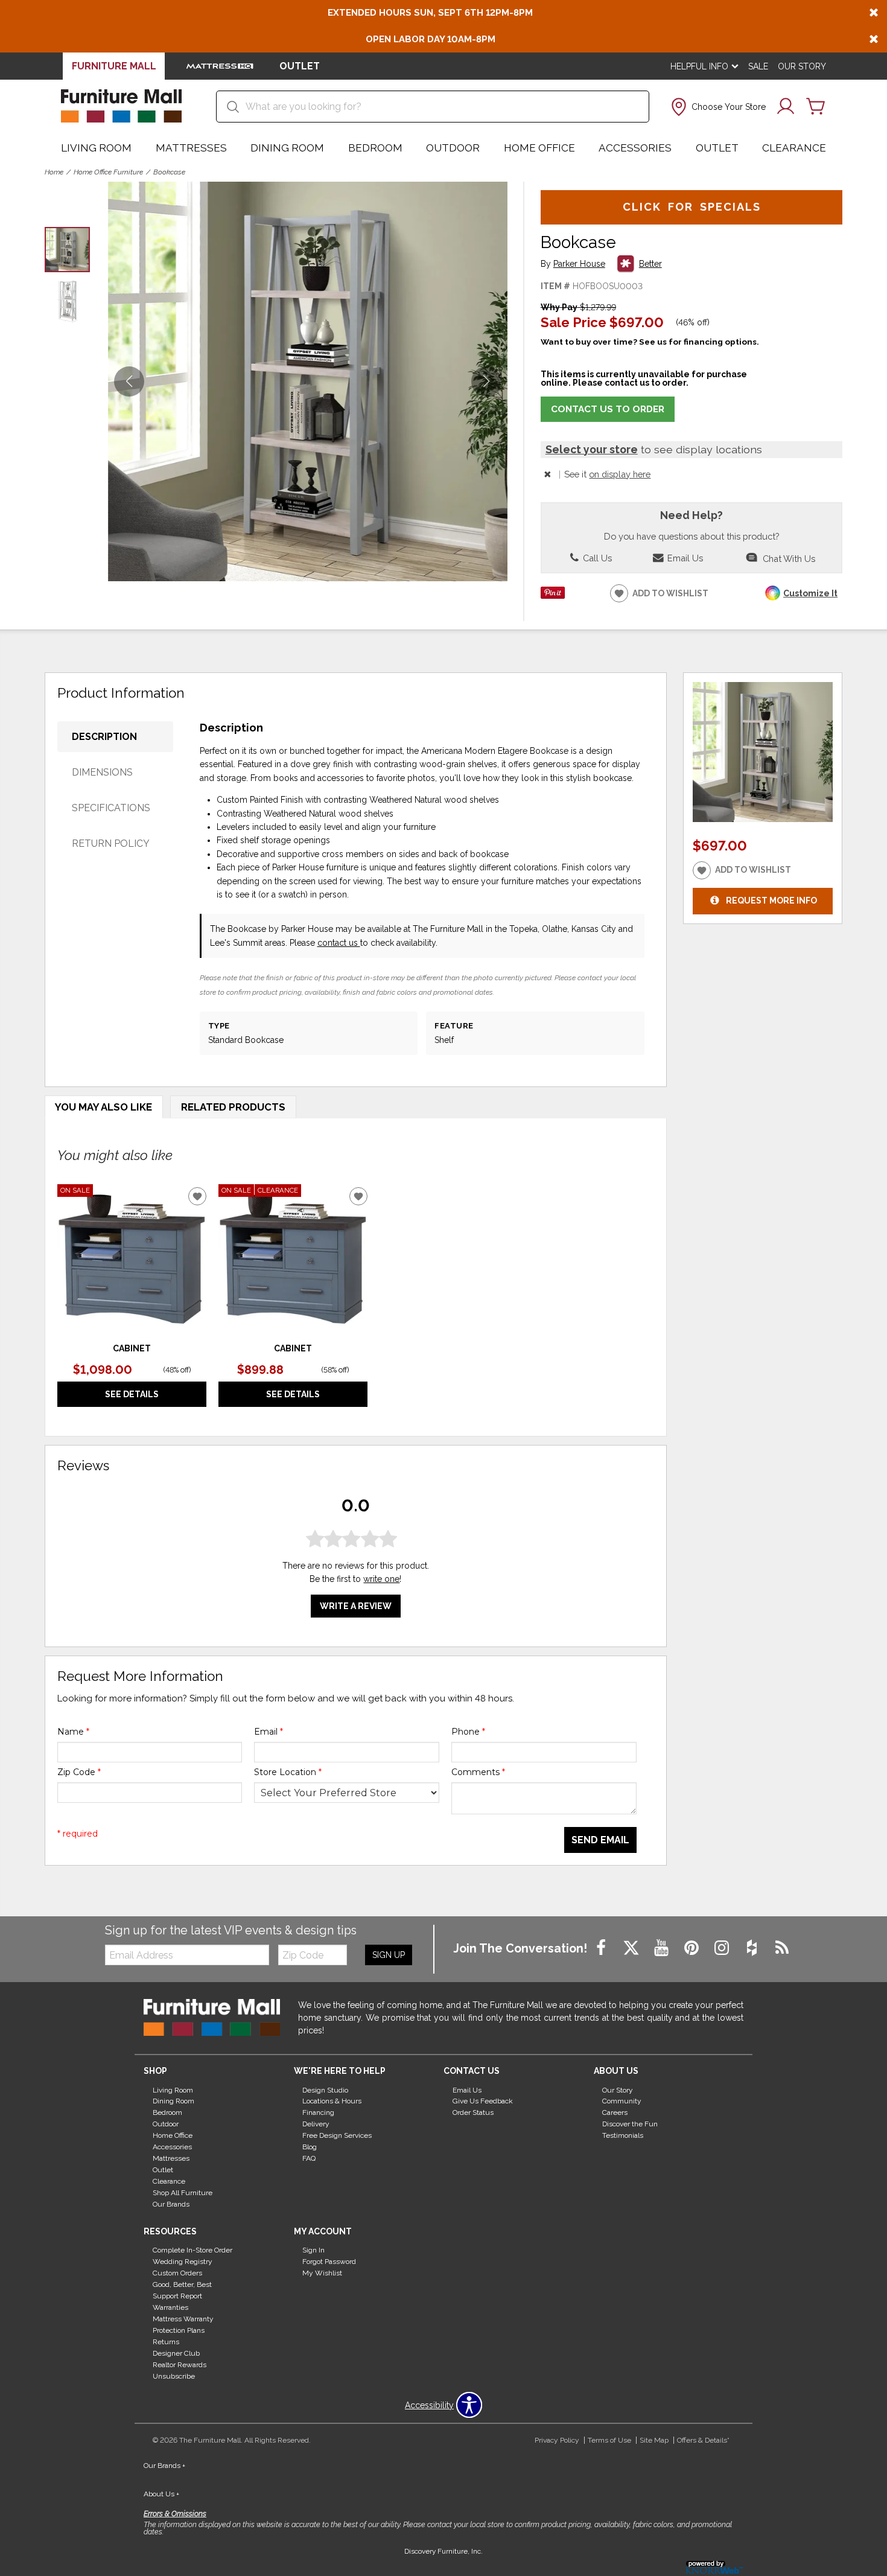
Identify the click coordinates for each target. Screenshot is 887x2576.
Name (73, 1732)
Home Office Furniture (108, 172)
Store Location (288, 1772)
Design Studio (325, 2090)
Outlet (717, 148)
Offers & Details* (703, 2440)
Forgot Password (329, 2262)
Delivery (316, 2124)
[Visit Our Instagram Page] (723, 1948)
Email (269, 1732)
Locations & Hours (332, 2101)
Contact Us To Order (608, 409)
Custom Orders (177, 2273)
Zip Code (79, 1772)
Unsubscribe (174, 2376)
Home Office (539, 148)
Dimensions (102, 772)
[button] (717, 107)
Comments (478, 1772)
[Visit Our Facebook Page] (602, 1948)
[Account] (786, 107)
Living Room (96, 148)
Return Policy (111, 843)
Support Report (177, 2296)
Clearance (794, 148)
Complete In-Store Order (192, 2250)
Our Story (802, 66)
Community (622, 2101)
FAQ (309, 2158)
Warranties (170, 2307)
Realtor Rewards (180, 2365)
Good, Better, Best (182, 2284)
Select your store (592, 449)
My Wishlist (322, 2273)
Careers (615, 2112)
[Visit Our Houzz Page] (753, 1948)
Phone (468, 1732)
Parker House (579, 264)
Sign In (313, 2250)
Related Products (233, 1107)
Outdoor (453, 148)
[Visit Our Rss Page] (782, 1948)
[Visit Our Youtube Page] (663, 1948)
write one (381, 1579)
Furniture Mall (114, 66)
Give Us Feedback (483, 2101)
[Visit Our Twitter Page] (632, 1948)
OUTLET (300, 66)
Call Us (596, 558)
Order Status (473, 2112)
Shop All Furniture (183, 2193)
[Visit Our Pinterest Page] (693, 1948)
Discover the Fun (630, 2124)
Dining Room (287, 148)
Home (54, 172)
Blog (310, 2147)
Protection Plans (179, 2330)
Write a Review (356, 1606)
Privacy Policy (557, 2440)
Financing (318, 2112)
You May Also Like (103, 1107)
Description (104, 737)
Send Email (600, 1840)
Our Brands (171, 2204)
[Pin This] (553, 596)
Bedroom (375, 148)
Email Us (684, 558)
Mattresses (191, 148)
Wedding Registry (183, 2262)
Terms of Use (609, 2440)
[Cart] (816, 107)
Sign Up (389, 1955)
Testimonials (623, 2135)
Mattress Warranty (183, 2319)
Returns (166, 2342)
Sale (758, 66)
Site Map (654, 2440)
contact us (339, 943)
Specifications (111, 808)
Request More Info (771, 901)
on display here (620, 474)
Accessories (635, 148)
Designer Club (176, 2353)
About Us (161, 2494)
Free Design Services (337, 2135)
